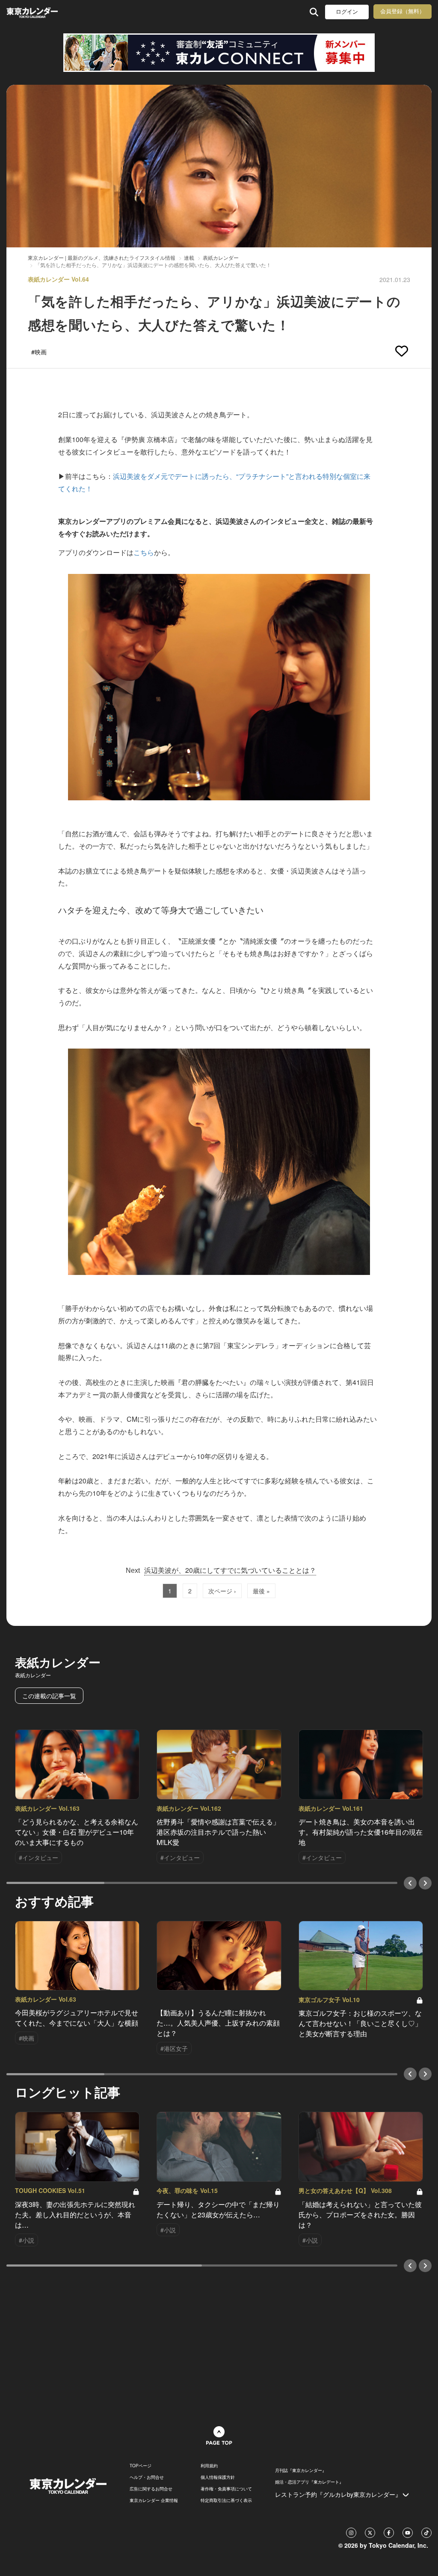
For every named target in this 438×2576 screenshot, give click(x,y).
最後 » (261, 1591)
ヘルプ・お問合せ (147, 2477)
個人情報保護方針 (218, 2477)
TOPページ (141, 2466)
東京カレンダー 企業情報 (154, 2500)
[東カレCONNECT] (219, 53)
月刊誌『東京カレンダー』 (301, 2470)
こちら (144, 552)
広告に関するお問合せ (151, 2489)
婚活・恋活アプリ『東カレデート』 (309, 2482)
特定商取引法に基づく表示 (226, 2500)
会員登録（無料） (402, 11)
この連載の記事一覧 (49, 1696)
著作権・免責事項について (226, 2489)
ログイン (347, 12)
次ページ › (222, 1591)
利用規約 (209, 2466)
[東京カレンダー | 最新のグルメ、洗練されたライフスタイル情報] (44, 12)
